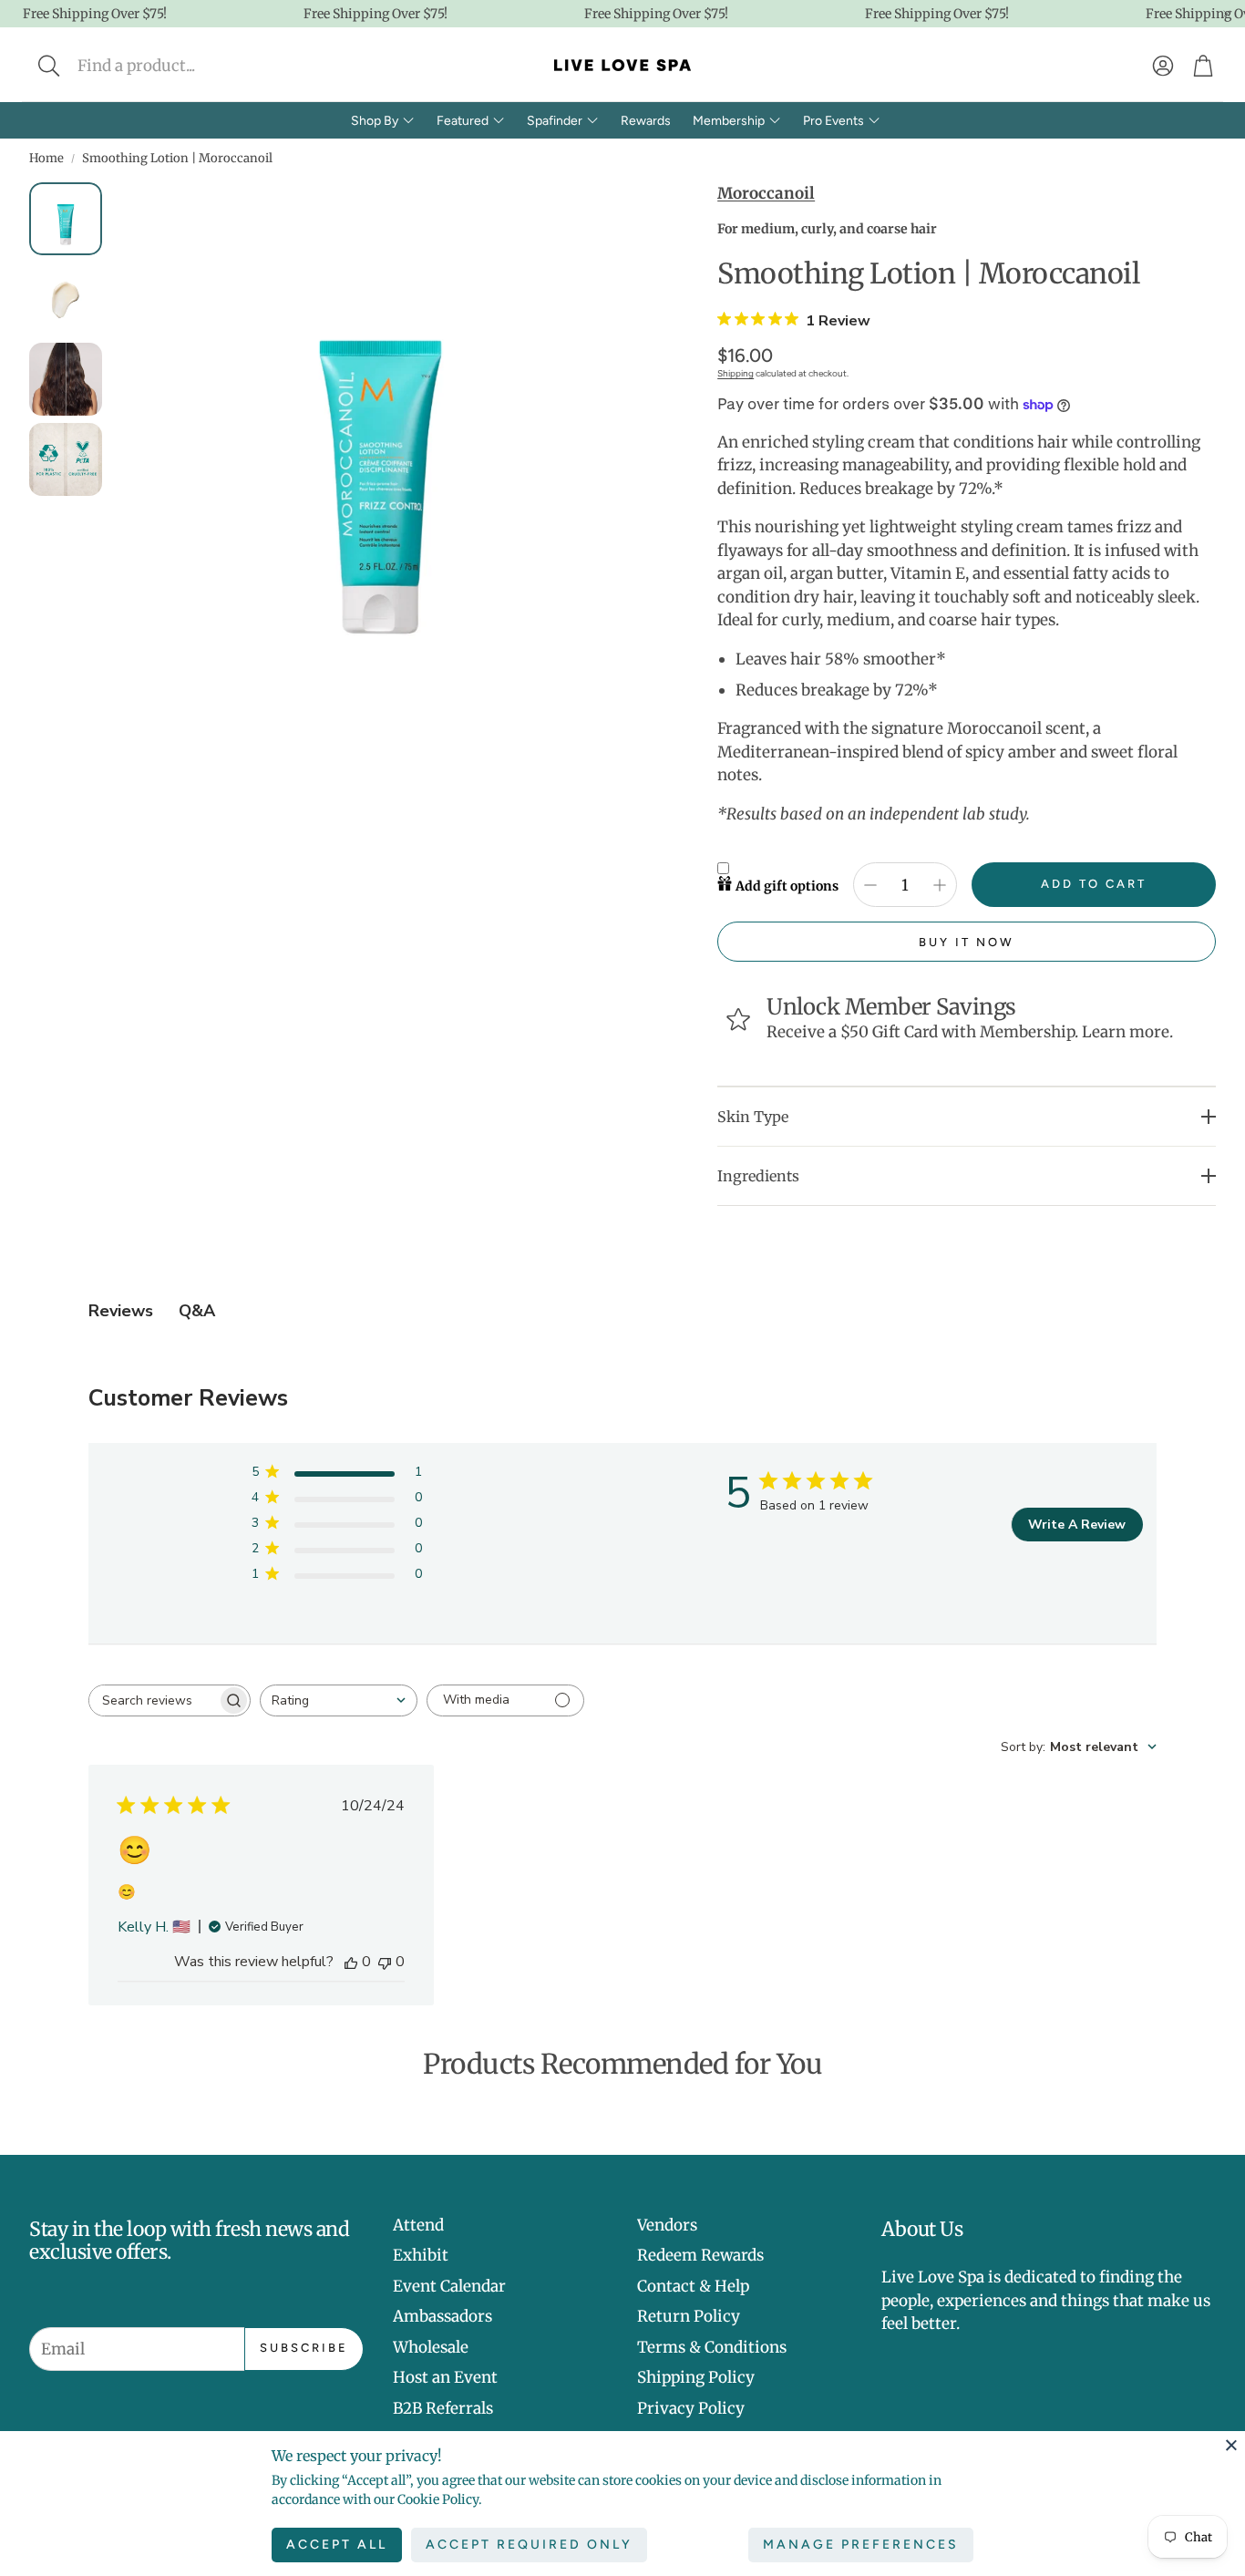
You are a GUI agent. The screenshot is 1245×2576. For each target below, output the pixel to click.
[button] (170, 66)
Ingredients (758, 1176)
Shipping (736, 373)
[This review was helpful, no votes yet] (351, 1962)
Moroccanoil (766, 193)
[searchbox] (153, 1700)
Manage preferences (861, 2545)
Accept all (337, 2545)
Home (46, 158)
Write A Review (1077, 1525)
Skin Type (753, 1117)
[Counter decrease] (870, 885)
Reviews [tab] (121, 1311)
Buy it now (967, 942)
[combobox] (339, 1700)
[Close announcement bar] (1227, 14)
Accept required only (529, 2545)
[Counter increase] (940, 885)
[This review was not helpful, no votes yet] (385, 1962)
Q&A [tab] (197, 1311)
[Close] (1231, 2445)
